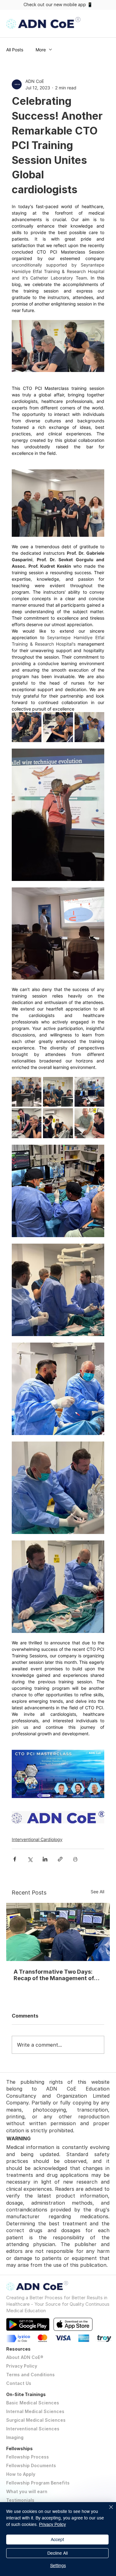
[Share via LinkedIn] (45, 1859)
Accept (57, 2540)
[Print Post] (75, 1859)
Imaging (15, 2437)
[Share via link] (60, 1859)
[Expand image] (27, 727)
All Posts (15, 50)
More (41, 50)
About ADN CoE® (25, 2357)
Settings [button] (58, 2565)
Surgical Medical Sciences (36, 2420)
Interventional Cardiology (37, 1839)
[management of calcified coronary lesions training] (58, 1932)
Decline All (58, 2553)
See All (97, 1892)
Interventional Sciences (33, 2429)
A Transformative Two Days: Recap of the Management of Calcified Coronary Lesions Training (54, 1975)
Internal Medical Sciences (35, 2411)
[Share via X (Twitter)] (30, 1859)
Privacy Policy (22, 2366)
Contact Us (19, 2383)
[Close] (107, 2511)
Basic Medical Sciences (33, 2403)
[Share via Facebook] (15, 1859)
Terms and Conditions (30, 2375)
